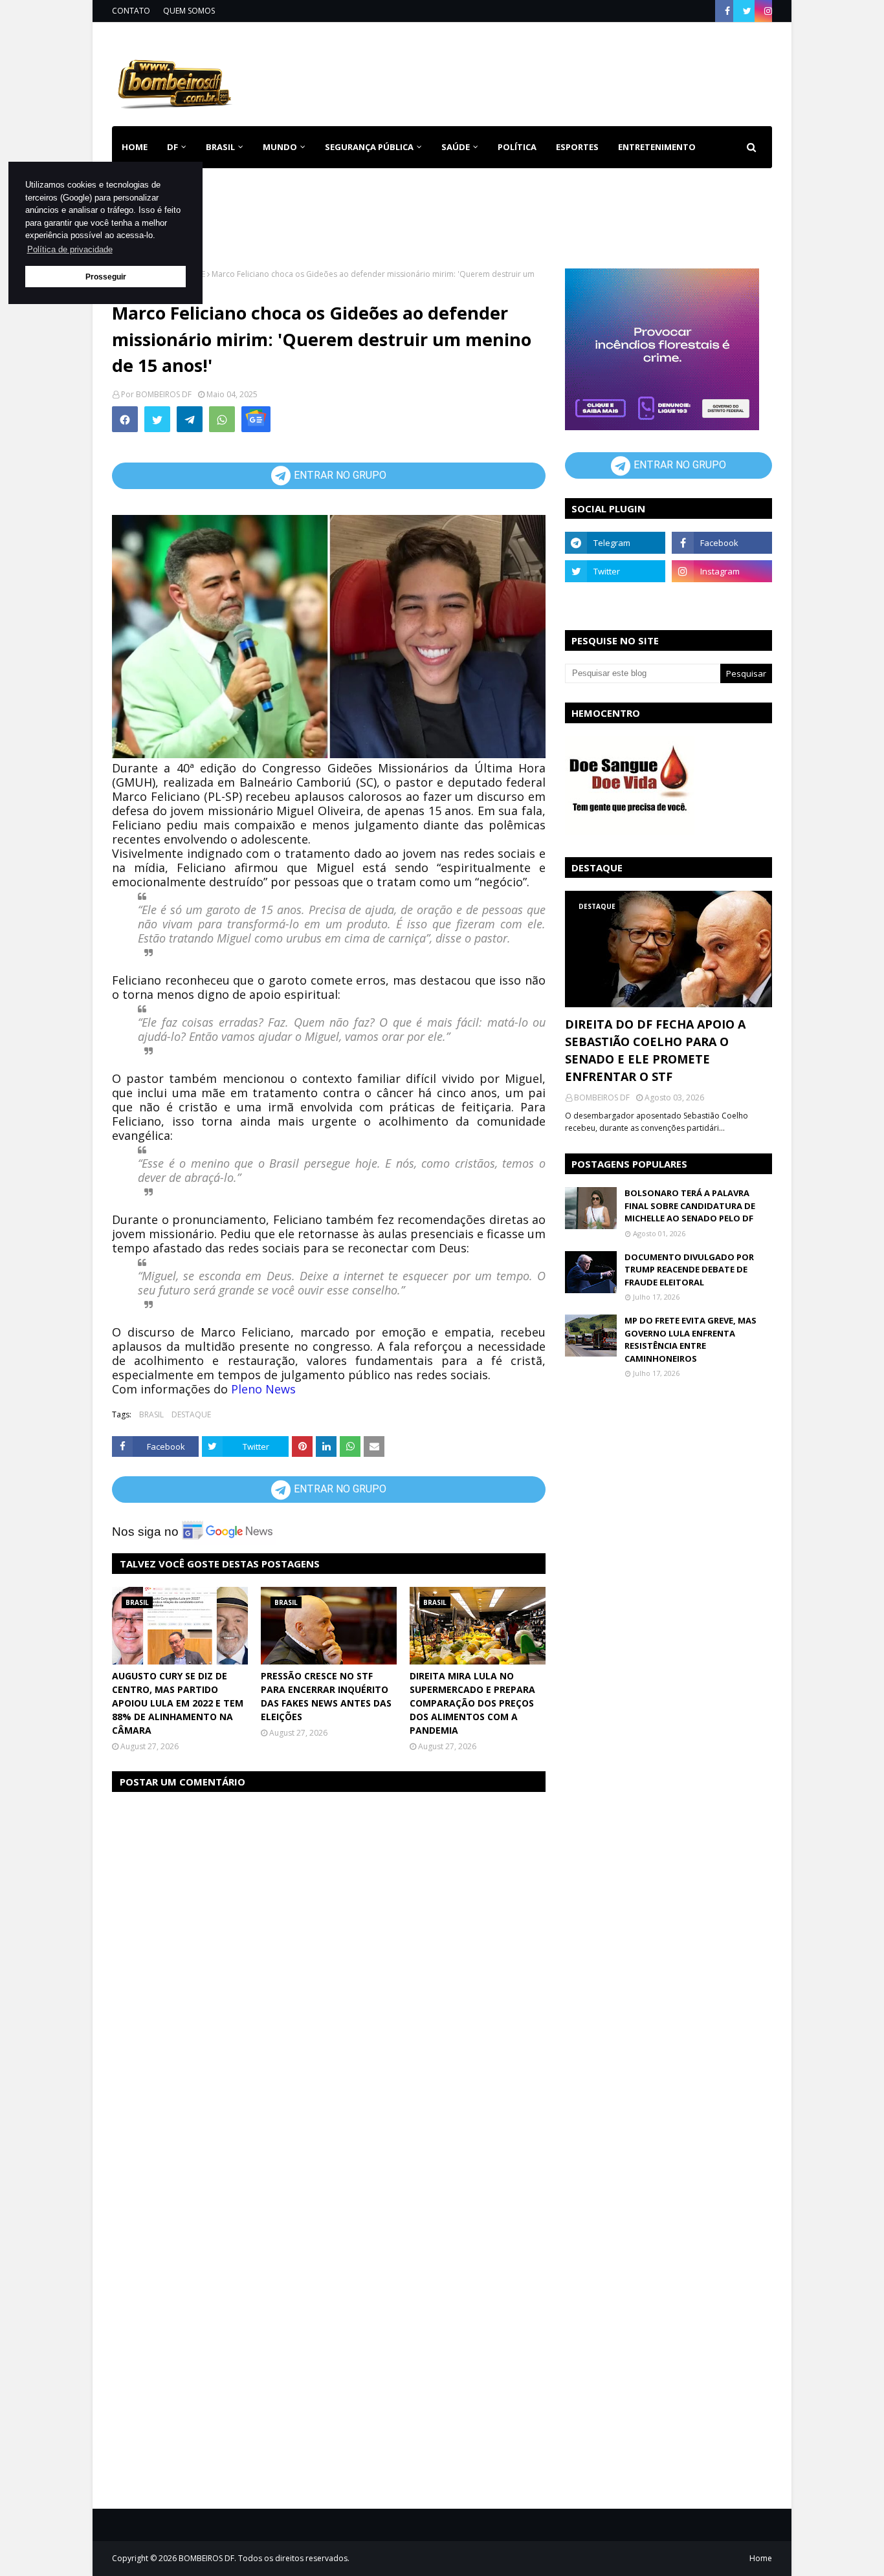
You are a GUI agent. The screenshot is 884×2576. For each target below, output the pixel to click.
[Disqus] (329, 1966)
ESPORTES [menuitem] (577, 147)
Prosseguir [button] (106, 277)
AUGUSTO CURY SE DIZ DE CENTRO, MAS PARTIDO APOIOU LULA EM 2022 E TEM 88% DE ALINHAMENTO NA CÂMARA (178, 1703)
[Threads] (615, 600)
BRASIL (151, 1414)
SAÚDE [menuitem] (456, 147)
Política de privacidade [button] (70, 249)
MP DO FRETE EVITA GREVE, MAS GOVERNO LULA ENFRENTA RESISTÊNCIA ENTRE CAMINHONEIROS (691, 1339)
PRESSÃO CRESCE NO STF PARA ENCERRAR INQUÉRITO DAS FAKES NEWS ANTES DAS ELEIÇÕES (326, 1696)
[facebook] (727, 11)
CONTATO (131, 11)
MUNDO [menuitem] (280, 147)
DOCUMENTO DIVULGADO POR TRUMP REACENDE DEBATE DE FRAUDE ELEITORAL (689, 1270)
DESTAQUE (191, 1414)
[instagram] (767, 11)
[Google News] (256, 419)
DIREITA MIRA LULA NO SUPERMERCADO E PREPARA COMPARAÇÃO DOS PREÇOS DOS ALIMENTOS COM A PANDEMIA (472, 1703)
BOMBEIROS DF (164, 394)
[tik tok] (722, 600)
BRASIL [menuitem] (220, 147)
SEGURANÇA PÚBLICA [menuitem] (369, 147)
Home (761, 2558)
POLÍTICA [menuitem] (517, 147)
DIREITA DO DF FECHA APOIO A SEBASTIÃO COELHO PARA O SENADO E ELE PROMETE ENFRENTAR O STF (655, 1050)
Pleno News (263, 1389)
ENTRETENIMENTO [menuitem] (657, 147)
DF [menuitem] (172, 147)
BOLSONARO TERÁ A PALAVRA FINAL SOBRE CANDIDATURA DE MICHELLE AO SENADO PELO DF (690, 1206)
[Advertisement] (536, 71)
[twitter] (747, 11)
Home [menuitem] (135, 147)
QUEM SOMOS (189, 11)
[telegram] (615, 543)
